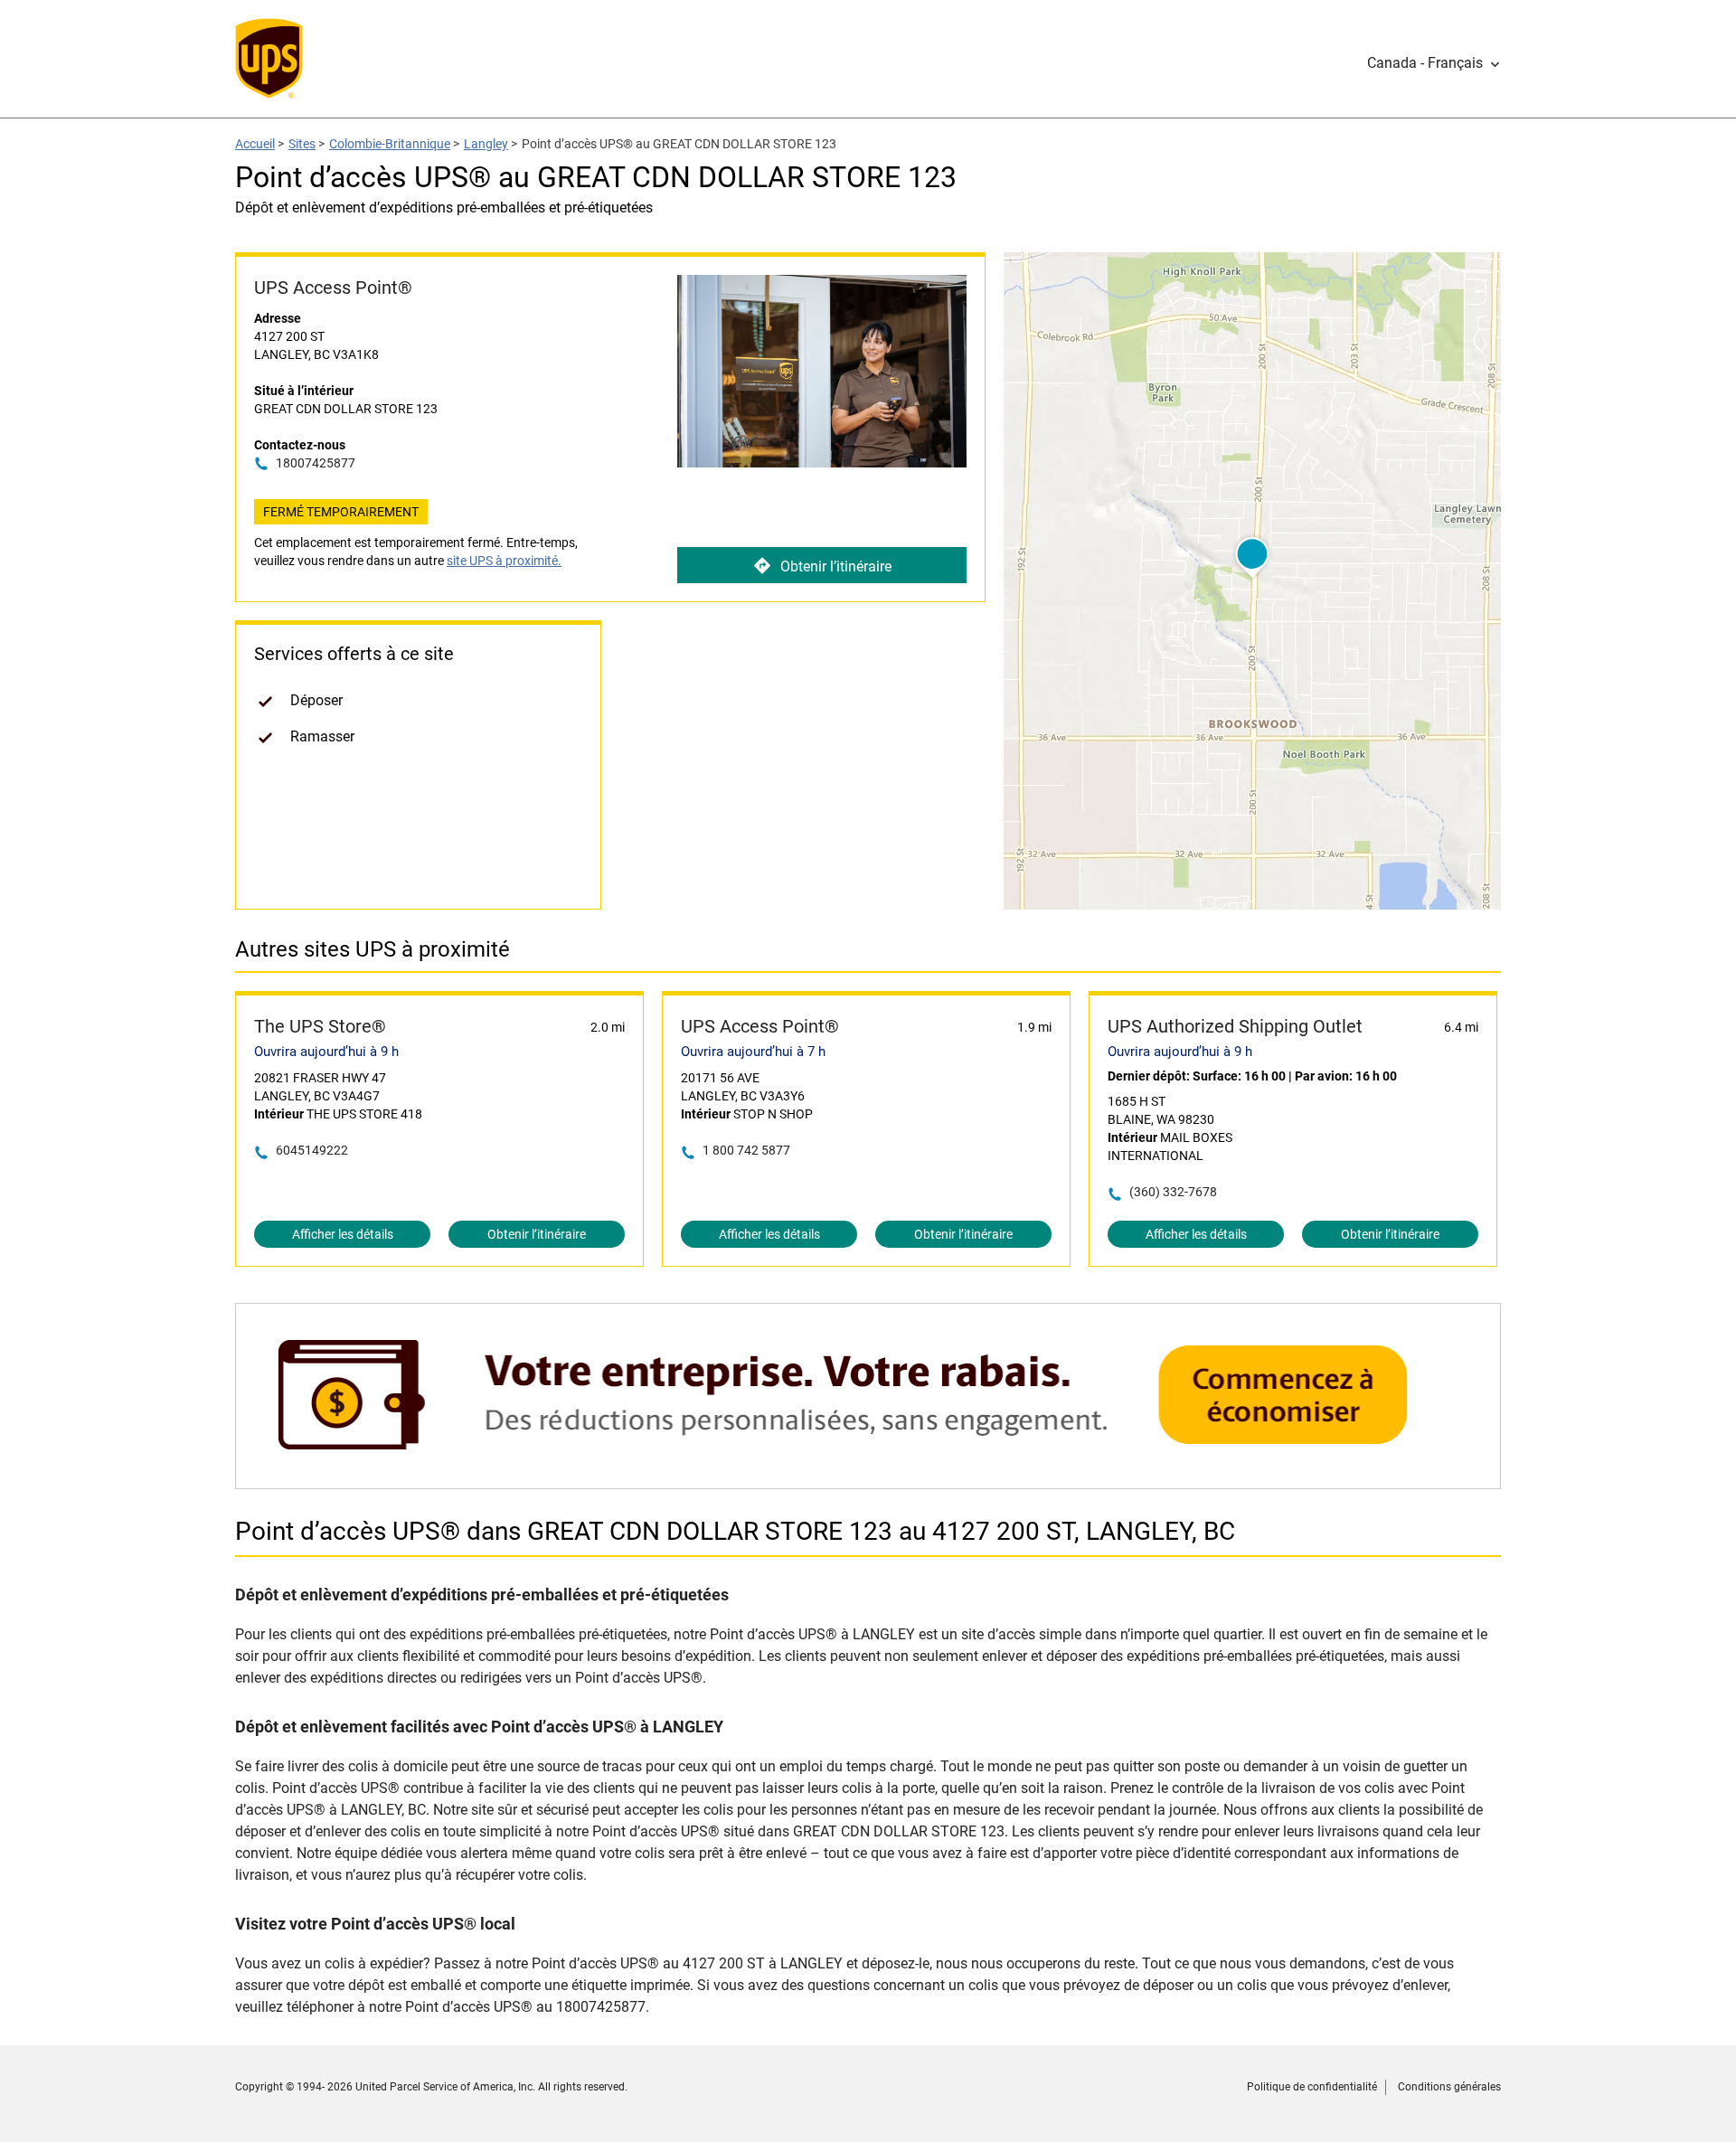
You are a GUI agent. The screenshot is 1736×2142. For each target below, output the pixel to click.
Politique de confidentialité (1312, 2087)
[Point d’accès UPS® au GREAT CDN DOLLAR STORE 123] (868, 1480)
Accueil (255, 144)
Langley (486, 144)
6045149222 (312, 1150)
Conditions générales (1449, 2087)
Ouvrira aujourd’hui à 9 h (326, 1052)
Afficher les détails (343, 1234)
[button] (1434, 63)
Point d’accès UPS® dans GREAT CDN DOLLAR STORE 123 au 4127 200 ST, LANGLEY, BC (735, 1531)
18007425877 (316, 463)
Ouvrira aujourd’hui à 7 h (753, 1052)
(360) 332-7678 (1173, 1192)
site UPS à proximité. (504, 561)
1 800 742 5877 (746, 1150)
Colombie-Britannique (390, 144)
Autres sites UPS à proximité (373, 949)
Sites (302, 144)
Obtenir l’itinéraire (836, 566)
